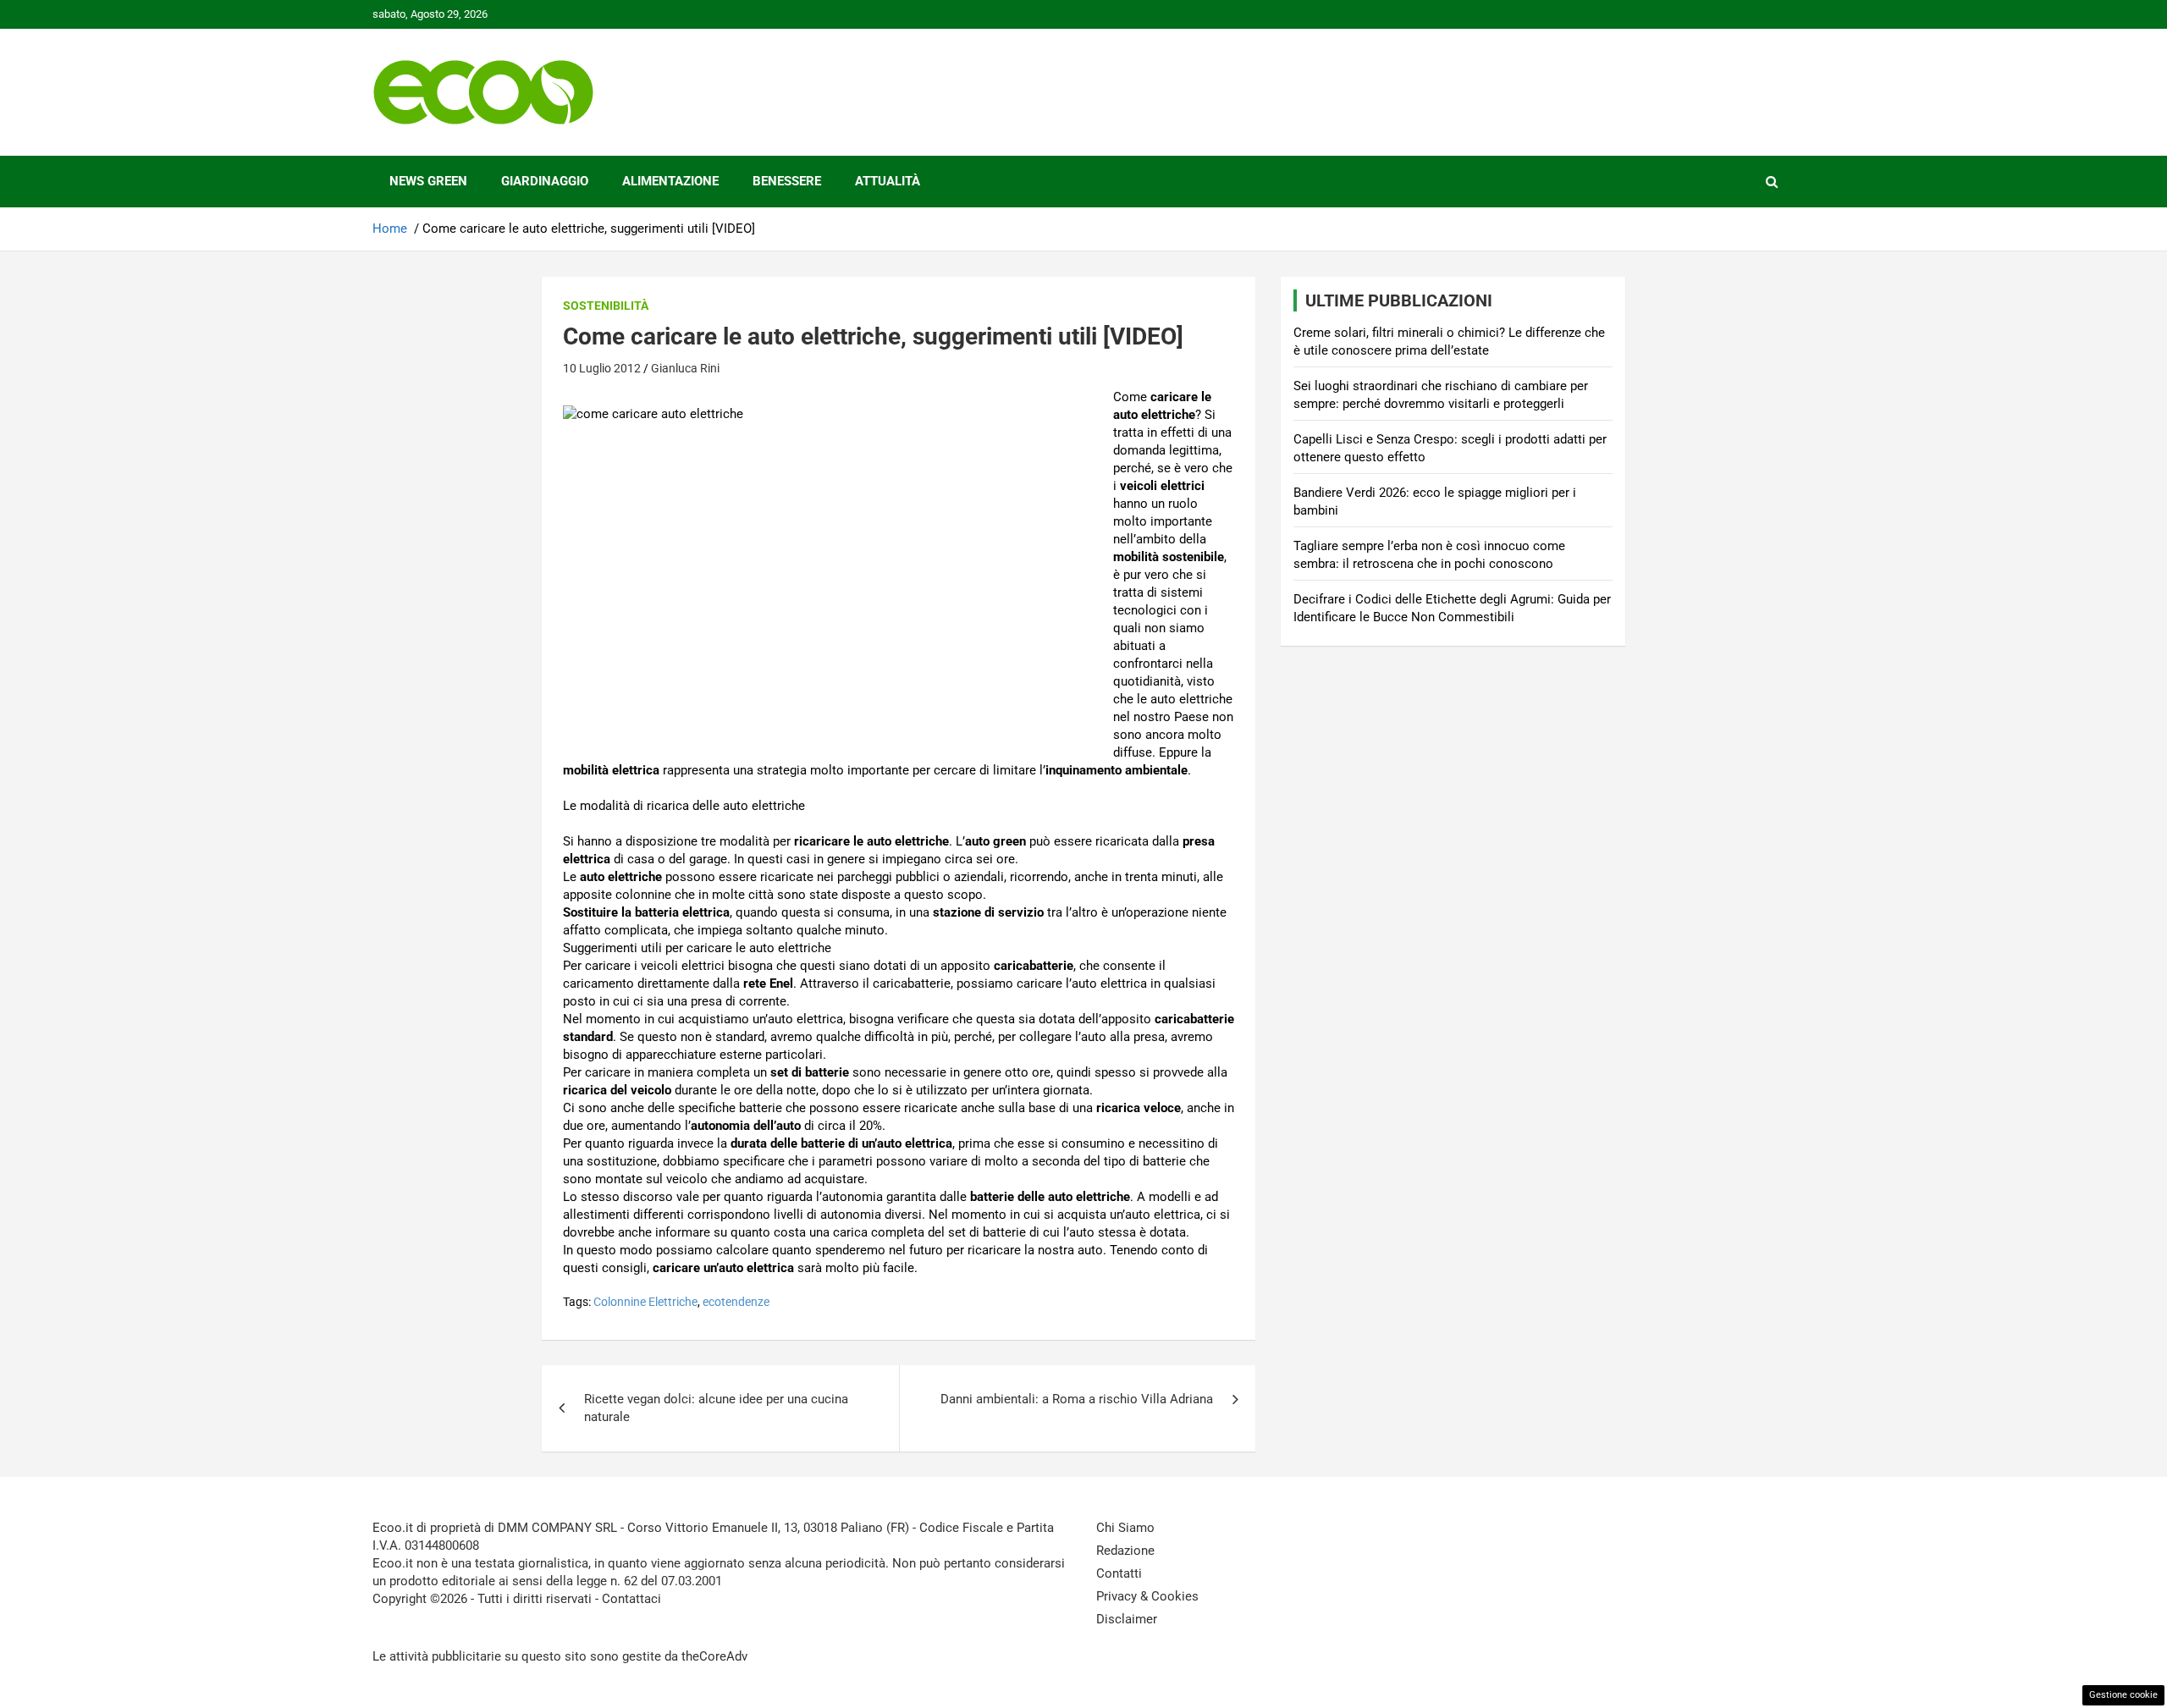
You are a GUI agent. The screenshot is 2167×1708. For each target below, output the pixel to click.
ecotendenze (736, 1302)
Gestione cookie (2123, 1695)
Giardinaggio (545, 181)
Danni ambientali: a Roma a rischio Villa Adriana (1077, 1399)
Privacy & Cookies (1147, 1596)
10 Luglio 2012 (602, 368)
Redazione (1125, 1551)
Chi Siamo (1125, 1528)
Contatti (1119, 1573)
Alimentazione (670, 181)
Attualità (888, 181)
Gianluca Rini (685, 368)
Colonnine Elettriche (645, 1302)
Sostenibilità (606, 306)
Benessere (787, 181)
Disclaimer (1127, 1619)
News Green (428, 181)
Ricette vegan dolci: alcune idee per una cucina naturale (716, 1408)
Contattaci (631, 1599)
